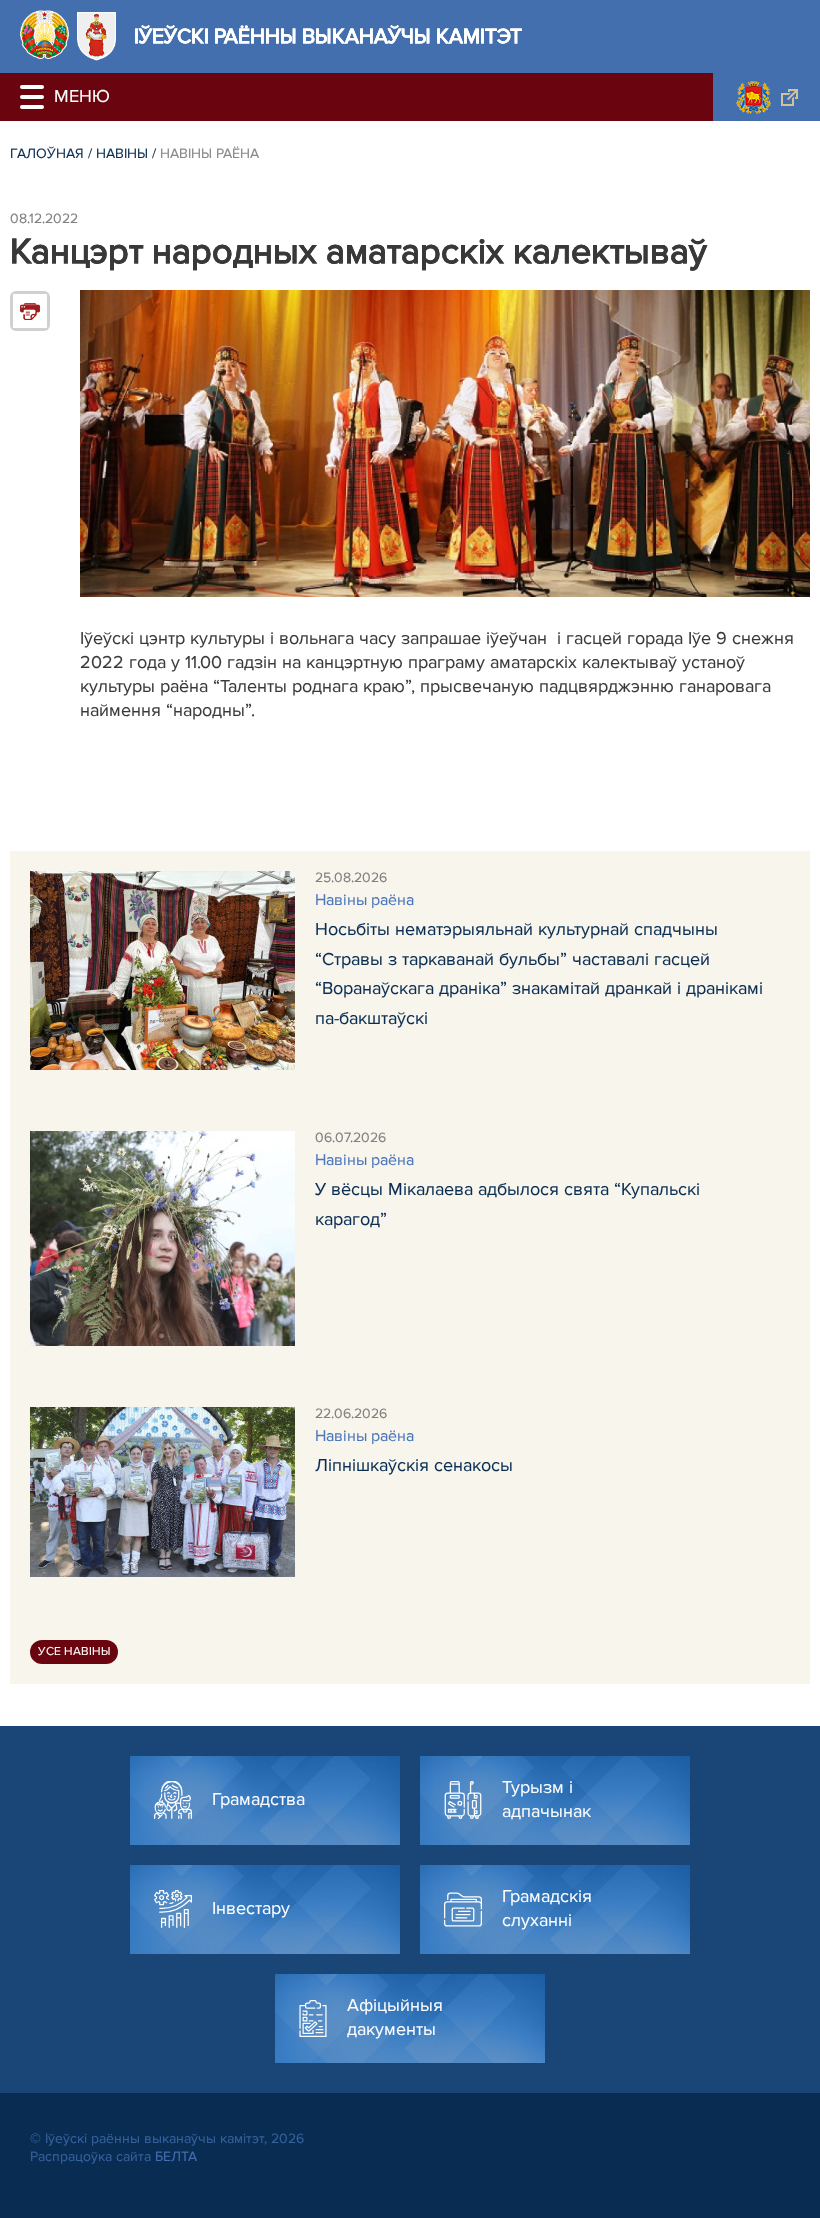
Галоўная (47, 153)
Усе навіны (74, 1651)
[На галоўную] (44, 34)
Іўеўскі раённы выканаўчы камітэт (328, 36)
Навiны (122, 153)
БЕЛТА (176, 2156)
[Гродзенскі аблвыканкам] (766, 97)
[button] (35, 97)
